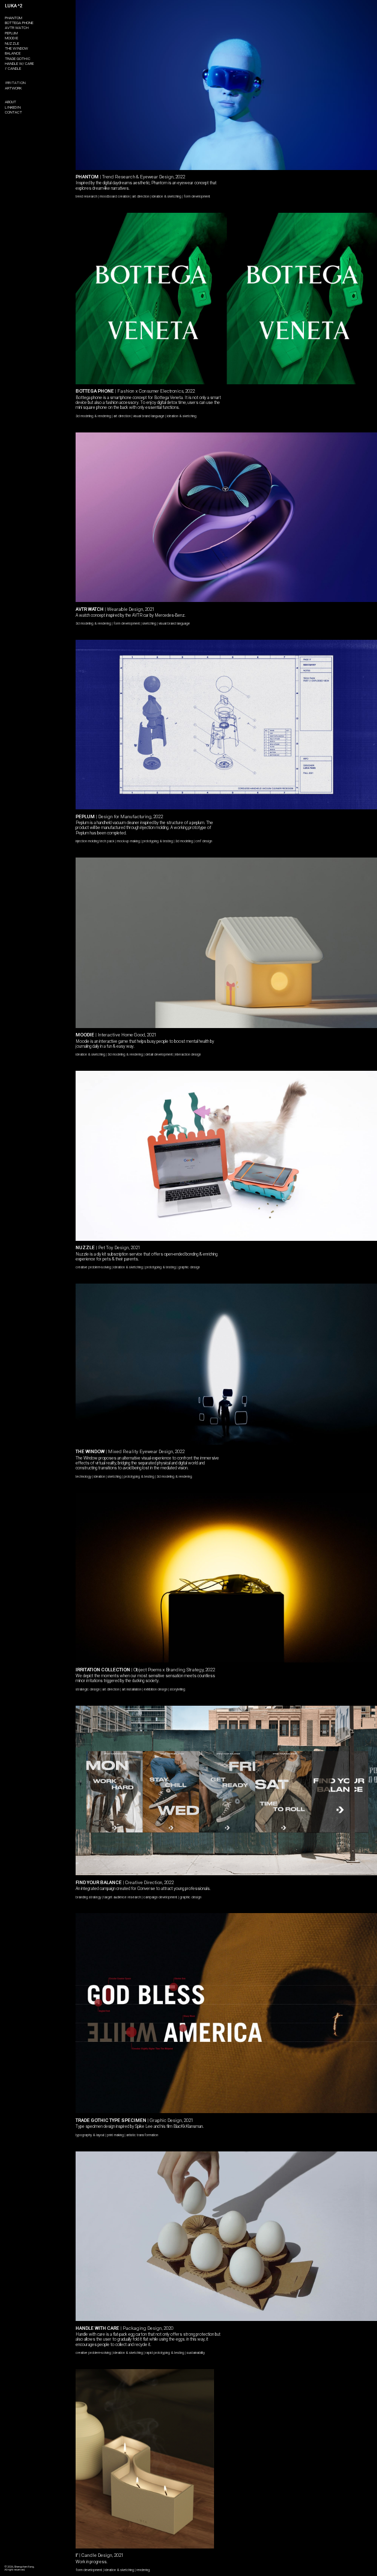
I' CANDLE (13, 69)
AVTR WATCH (17, 28)
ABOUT (11, 102)
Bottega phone (19, 23)
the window (16, 48)
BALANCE (13, 53)
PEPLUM (11, 33)
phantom (13, 18)
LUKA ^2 (13, 6)
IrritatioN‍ (15, 83)
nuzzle (12, 43)
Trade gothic (18, 59)
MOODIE (12, 38)
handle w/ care (19, 64)
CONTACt (13, 112)
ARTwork (13, 88)
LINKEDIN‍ (13, 107)
